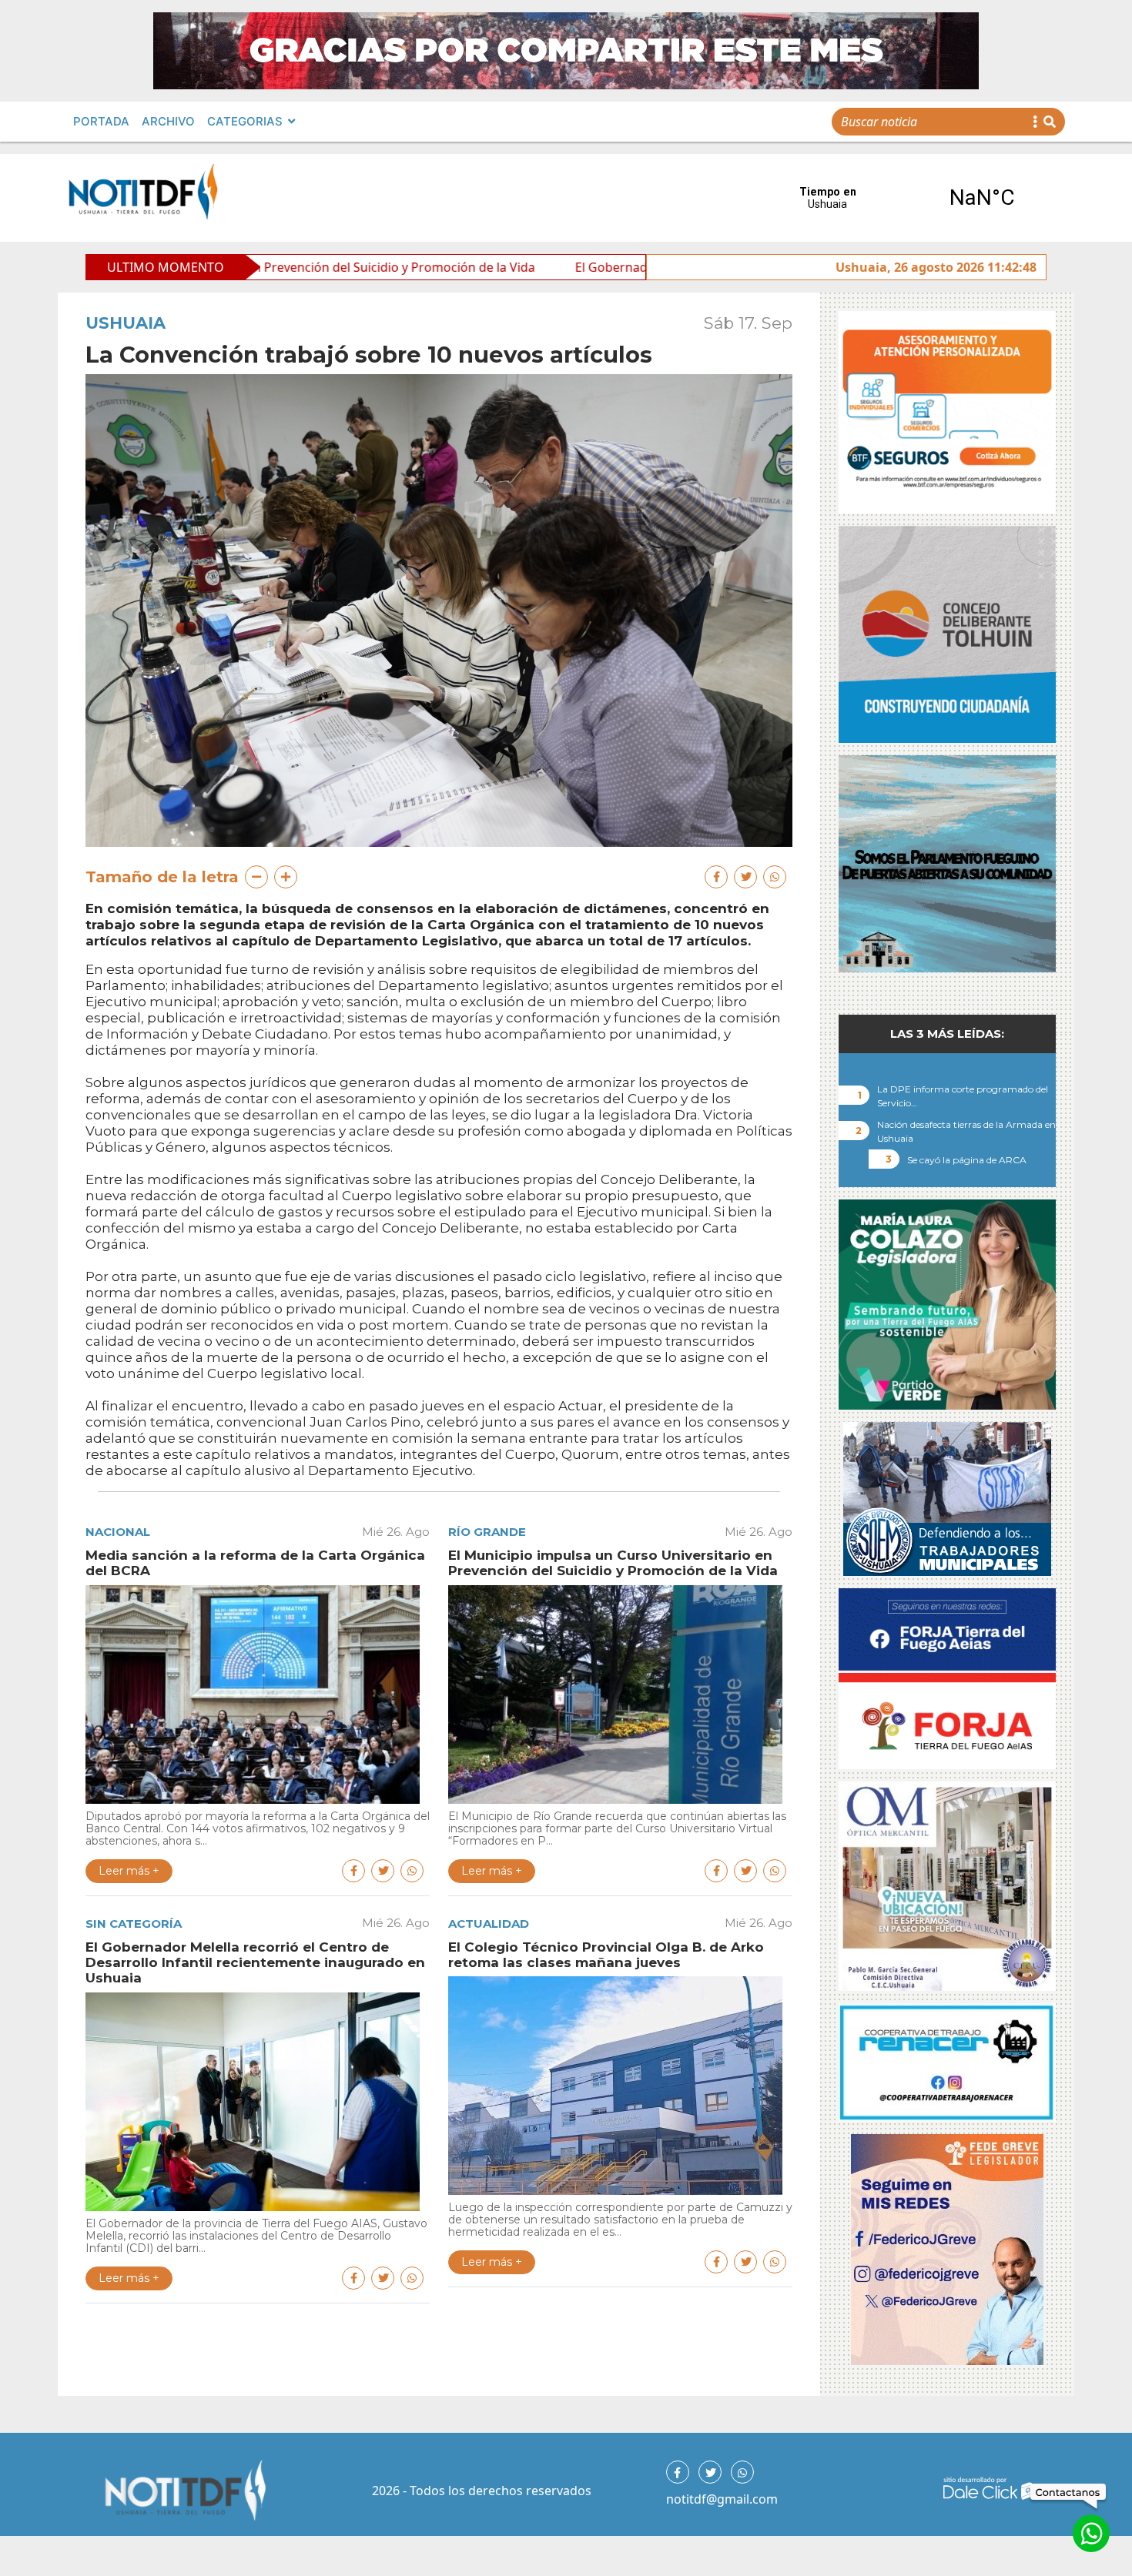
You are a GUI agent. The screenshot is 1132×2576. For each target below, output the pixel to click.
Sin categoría (134, 1924)
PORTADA (101, 121)
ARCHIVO (168, 121)
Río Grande (487, 1532)
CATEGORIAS (245, 121)
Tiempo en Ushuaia (905, 198)
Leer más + (129, 1871)
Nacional (118, 1532)
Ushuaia (126, 323)
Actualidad (489, 1924)
